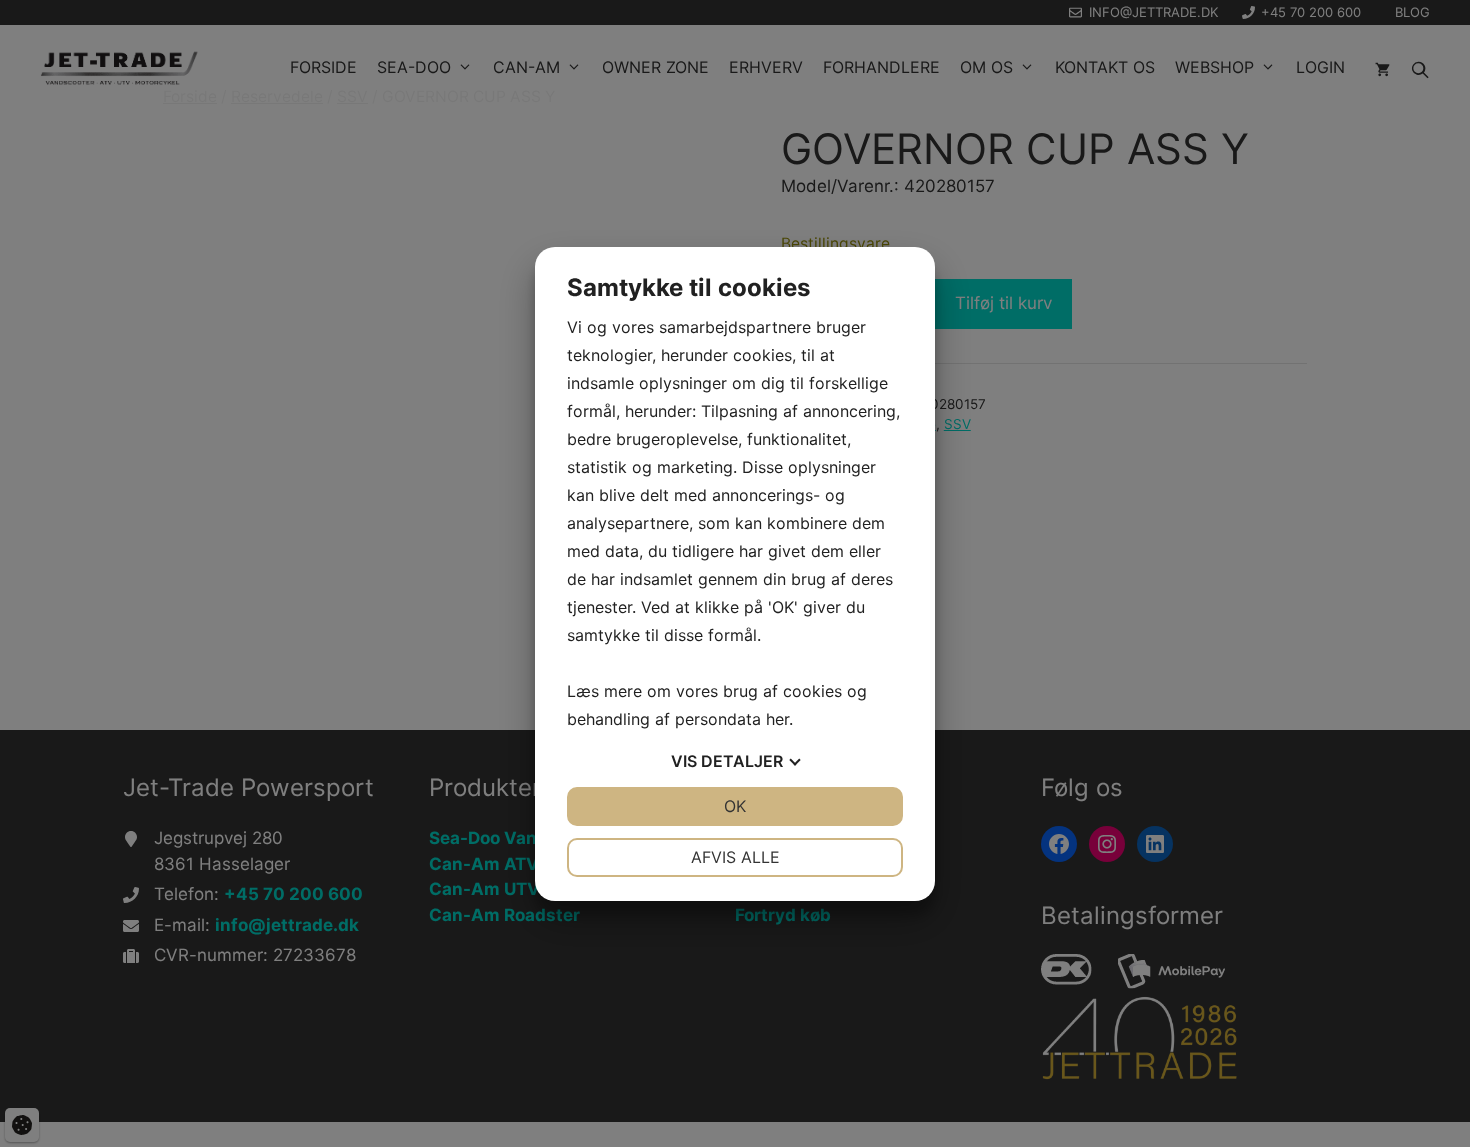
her (777, 719)
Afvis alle (735, 857)
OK (735, 806)
